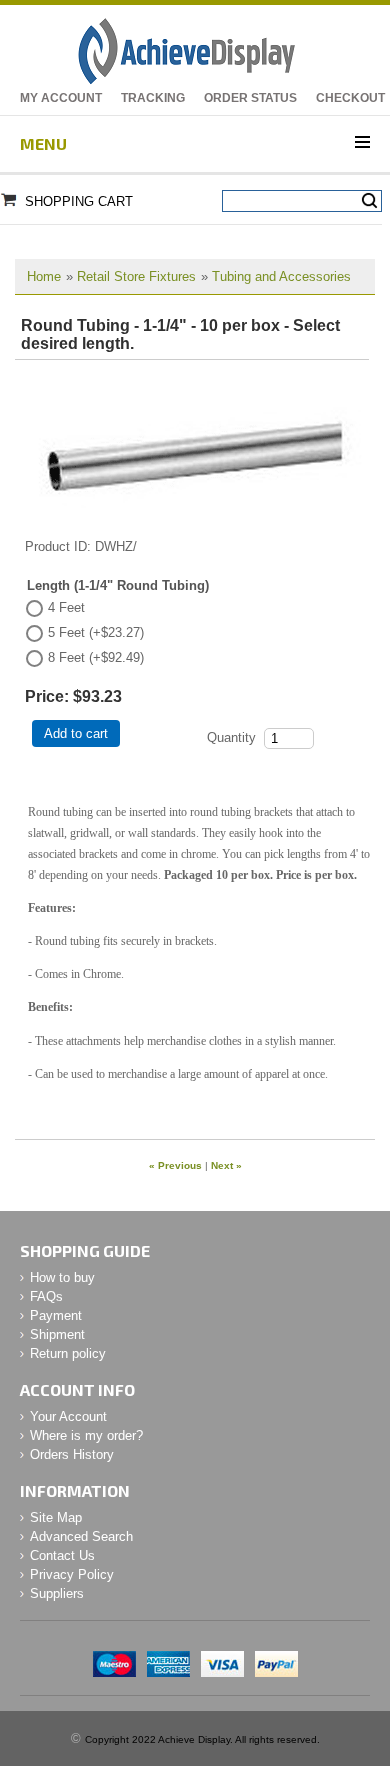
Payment (56, 1315)
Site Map (56, 1517)
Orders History (72, 1454)
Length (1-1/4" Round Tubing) (118, 585)
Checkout (350, 98)
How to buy (62, 1277)
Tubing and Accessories (281, 276)
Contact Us (62, 1555)
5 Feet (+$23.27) (96, 632)
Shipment (57, 1334)
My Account (61, 98)
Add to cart (76, 733)
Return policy (68, 1353)
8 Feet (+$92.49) (96, 657)
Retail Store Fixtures (136, 276)
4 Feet (66, 607)
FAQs (46, 1296)
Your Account (68, 1416)
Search (369, 201)
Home (44, 276)
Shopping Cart (79, 201)
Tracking (153, 98)
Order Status (250, 98)
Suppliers (57, 1593)
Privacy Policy (72, 1574)
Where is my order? (86, 1435)
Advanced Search (81, 1536)
